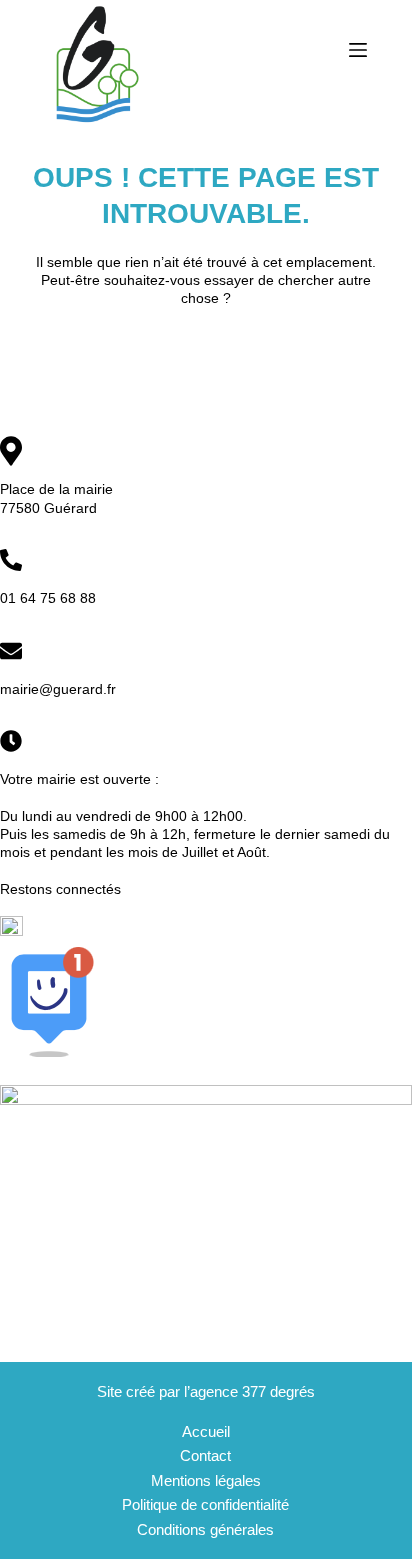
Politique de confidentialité (205, 1504)
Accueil (206, 1431)
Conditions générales (205, 1529)
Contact (205, 1455)
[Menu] (358, 50)
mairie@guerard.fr (58, 689)
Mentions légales (206, 1480)
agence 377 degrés (252, 1391)
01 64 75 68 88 (48, 598)
